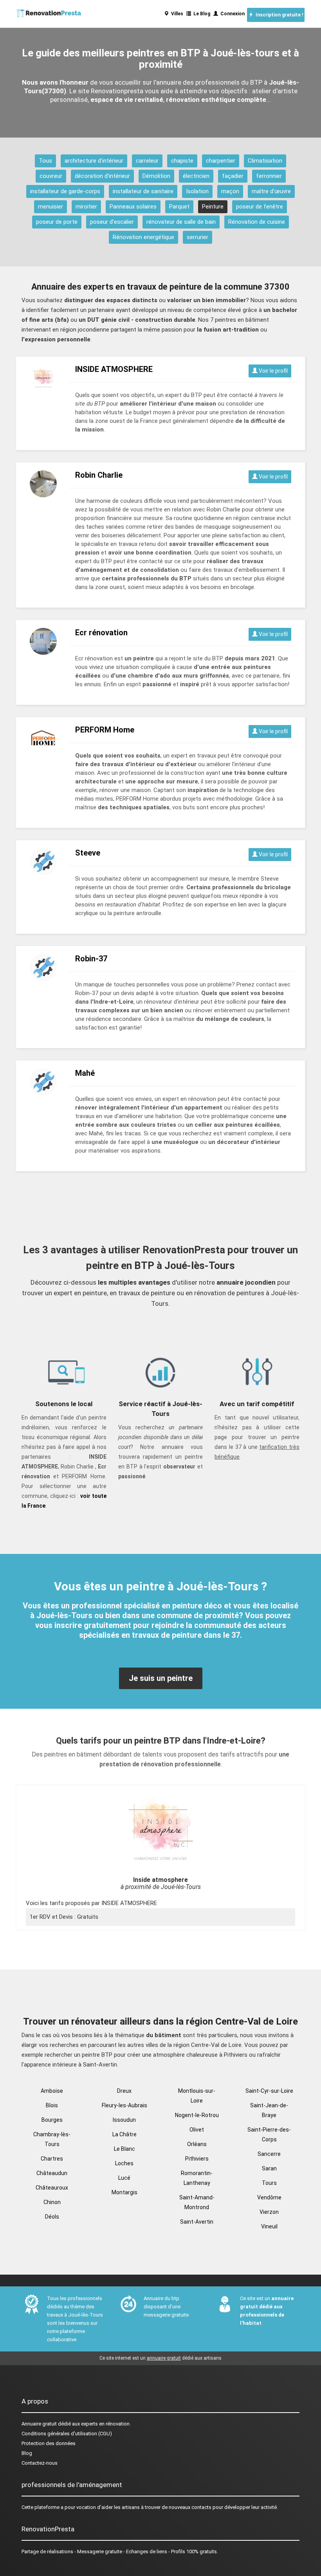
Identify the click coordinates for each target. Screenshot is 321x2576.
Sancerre (269, 2154)
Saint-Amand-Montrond (197, 2202)
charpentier (221, 161)
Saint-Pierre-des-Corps (269, 2135)
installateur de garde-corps (65, 191)
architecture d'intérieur (94, 161)
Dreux (124, 2091)
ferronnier (269, 176)
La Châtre (124, 2134)
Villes (176, 14)
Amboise (52, 2091)
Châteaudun (52, 2173)
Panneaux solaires (133, 207)
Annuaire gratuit (39, 2424)
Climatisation (265, 161)
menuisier (50, 207)
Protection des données (49, 2443)
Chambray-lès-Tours (52, 2139)
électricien (196, 176)
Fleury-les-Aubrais (124, 2105)
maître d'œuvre (271, 191)
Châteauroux (52, 2188)
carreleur (147, 161)
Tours (269, 2183)
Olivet (197, 2130)
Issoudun (124, 2120)
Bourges (52, 2120)
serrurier (197, 237)
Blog (27, 2453)
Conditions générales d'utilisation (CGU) (67, 2434)
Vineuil (269, 2226)
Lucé (124, 2178)
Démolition (156, 176)
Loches (124, 2163)
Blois (52, 2105)
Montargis (124, 2192)
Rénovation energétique (143, 237)
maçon (230, 191)
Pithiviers (197, 2159)
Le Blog (201, 14)
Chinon (52, 2202)
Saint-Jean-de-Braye (269, 2110)
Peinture (213, 207)
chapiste (182, 161)
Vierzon (269, 2212)
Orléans (197, 2144)
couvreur (51, 176)
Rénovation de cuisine (257, 222)
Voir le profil (273, 371)
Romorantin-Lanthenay (197, 2178)
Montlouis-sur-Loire (197, 2096)
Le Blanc (124, 2149)
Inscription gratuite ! (278, 15)
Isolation (197, 191)
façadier (233, 176)
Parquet (179, 207)
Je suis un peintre (161, 1678)
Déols (52, 2217)
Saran (269, 2168)
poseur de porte (57, 222)
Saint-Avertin (197, 2222)
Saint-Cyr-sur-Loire (269, 2091)
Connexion (231, 14)
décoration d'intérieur (102, 176)
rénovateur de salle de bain (181, 222)
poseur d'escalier (112, 222)
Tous (45, 161)
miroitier (86, 207)
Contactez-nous (40, 2463)
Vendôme (269, 2197)
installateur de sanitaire (143, 191)
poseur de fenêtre (260, 207)
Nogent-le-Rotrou (197, 2115)
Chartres (52, 2159)
